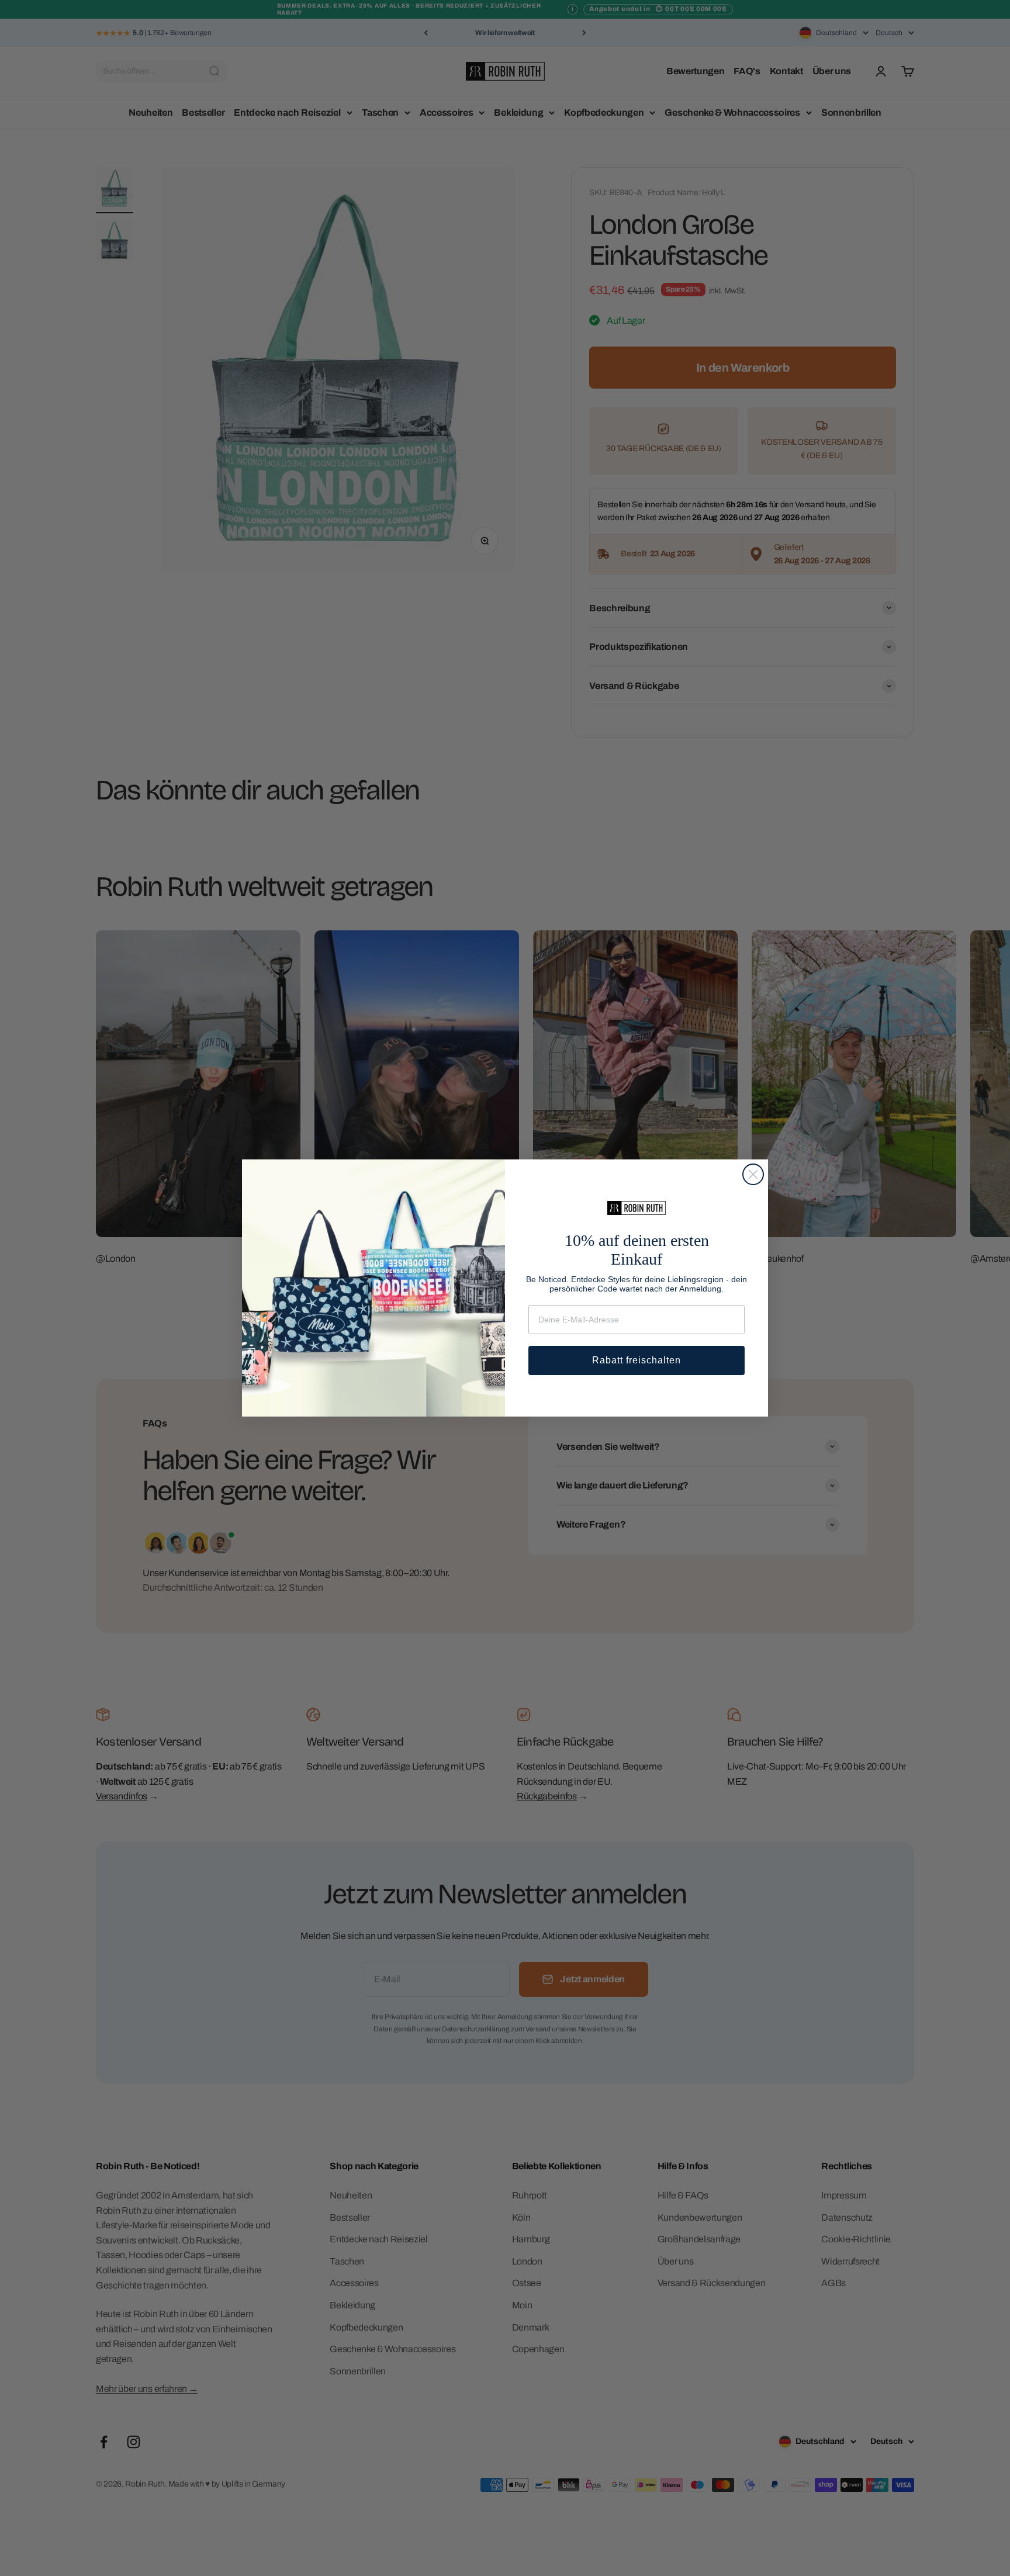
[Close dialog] (753, 1174)
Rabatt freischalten (637, 1360)
